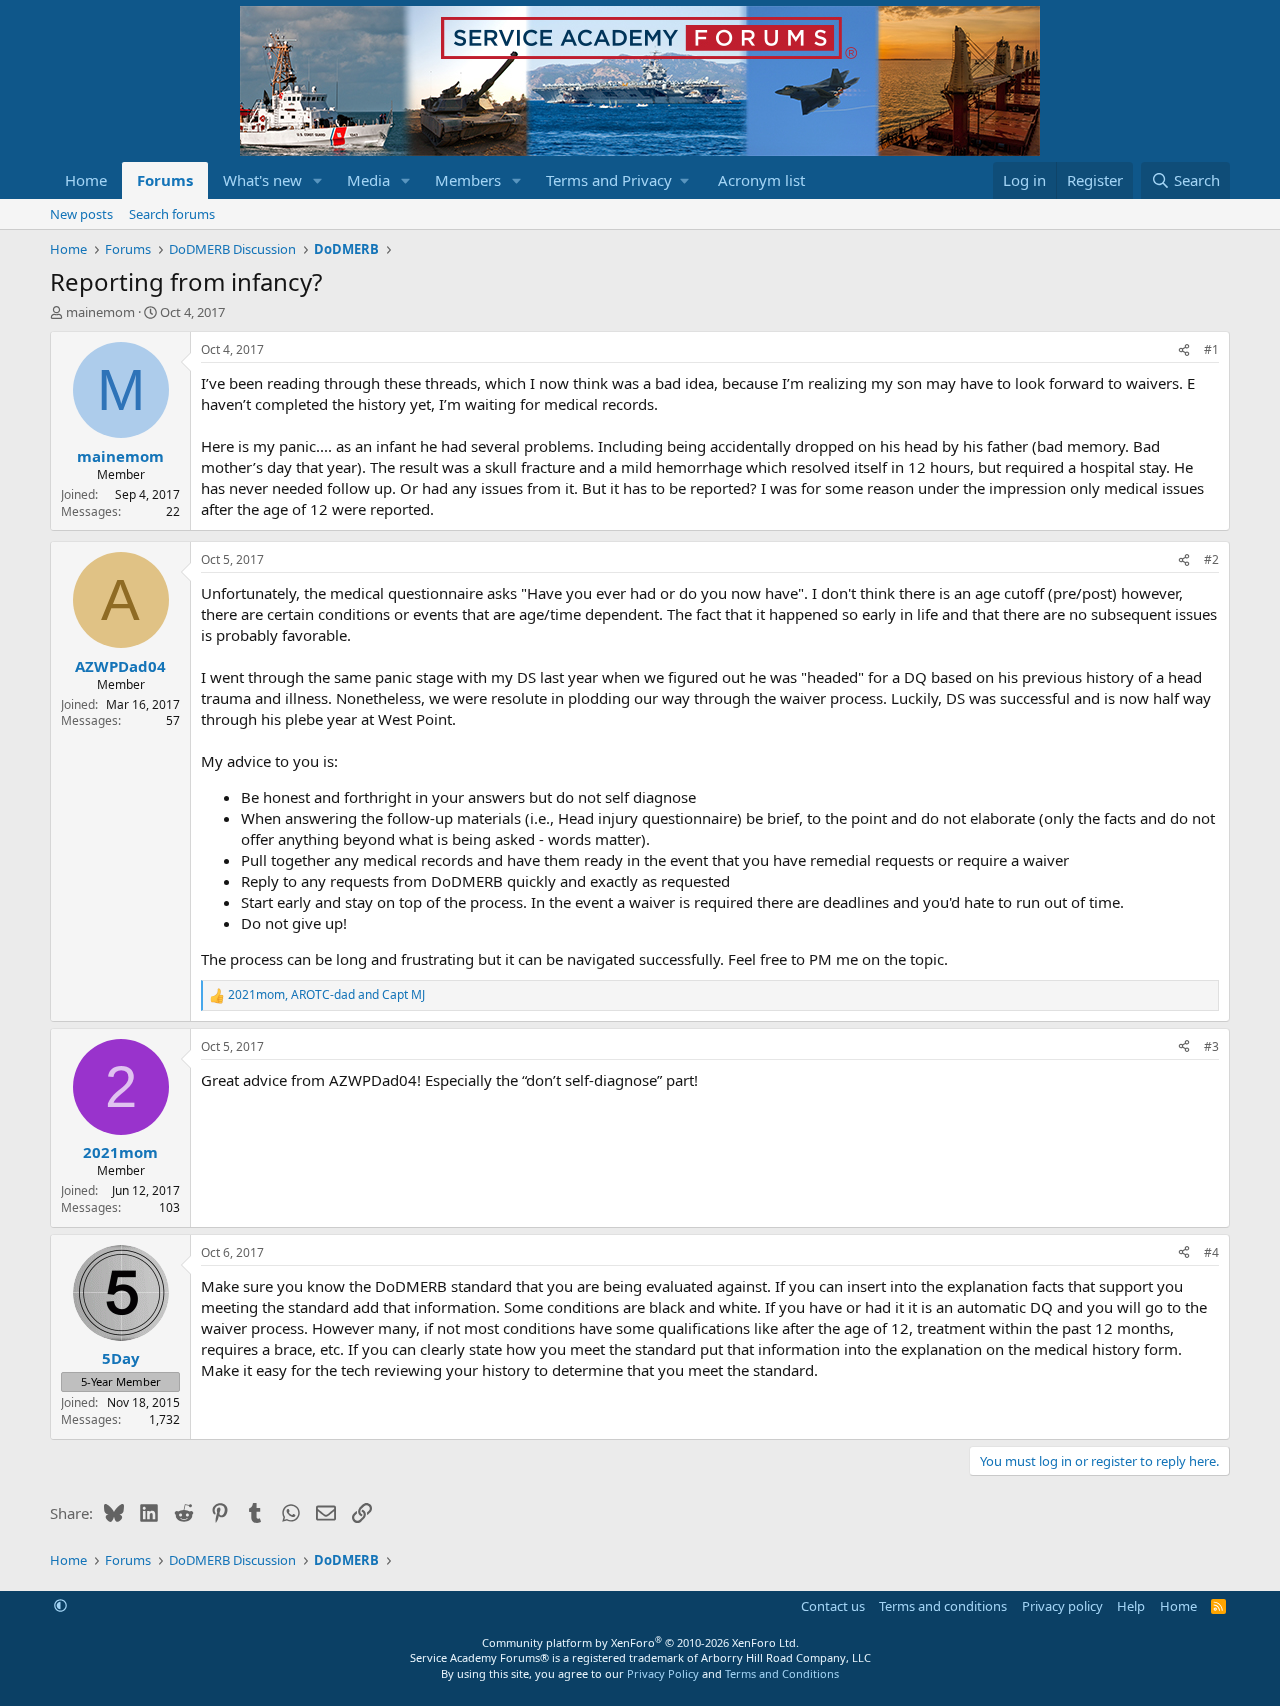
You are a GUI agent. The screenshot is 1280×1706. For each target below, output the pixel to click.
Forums (165, 180)
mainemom (100, 312)
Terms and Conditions (782, 1673)
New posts (81, 214)
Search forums (172, 214)
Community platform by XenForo (640, 1642)
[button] (318, 180)
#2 (1211, 559)
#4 (1211, 1252)
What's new (262, 180)
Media (368, 180)
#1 (1211, 349)
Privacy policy (1062, 1606)
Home (86, 180)
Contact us (833, 1606)
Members (468, 180)
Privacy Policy (663, 1673)
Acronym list (761, 180)
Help (1131, 1606)
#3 (1211, 1046)
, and (326, 995)
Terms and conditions (943, 1606)
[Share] (1184, 350)
